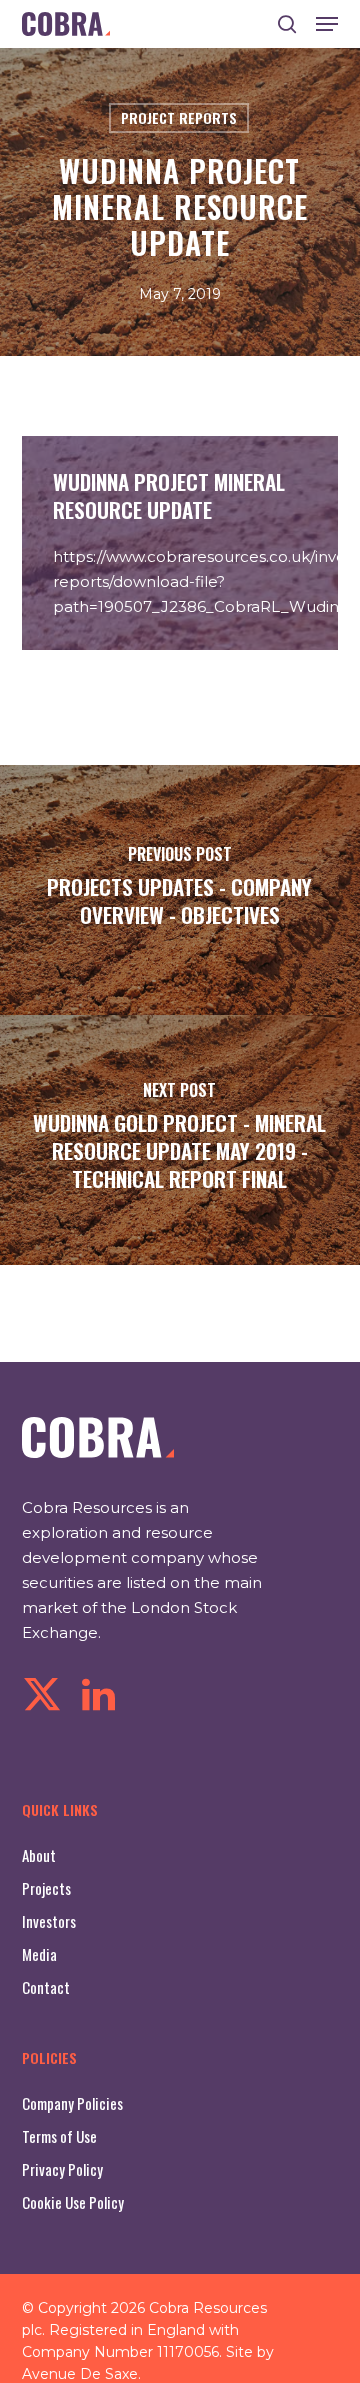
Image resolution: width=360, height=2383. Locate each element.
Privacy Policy (62, 2169)
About (39, 1855)
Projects (46, 1888)
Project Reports (179, 117)
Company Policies (72, 2103)
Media (39, 1954)
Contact (46, 1987)
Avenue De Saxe (80, 2374)
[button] (327, 24)
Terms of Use (59, 2136)
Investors (49, 1921)
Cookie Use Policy (73, 2202)
